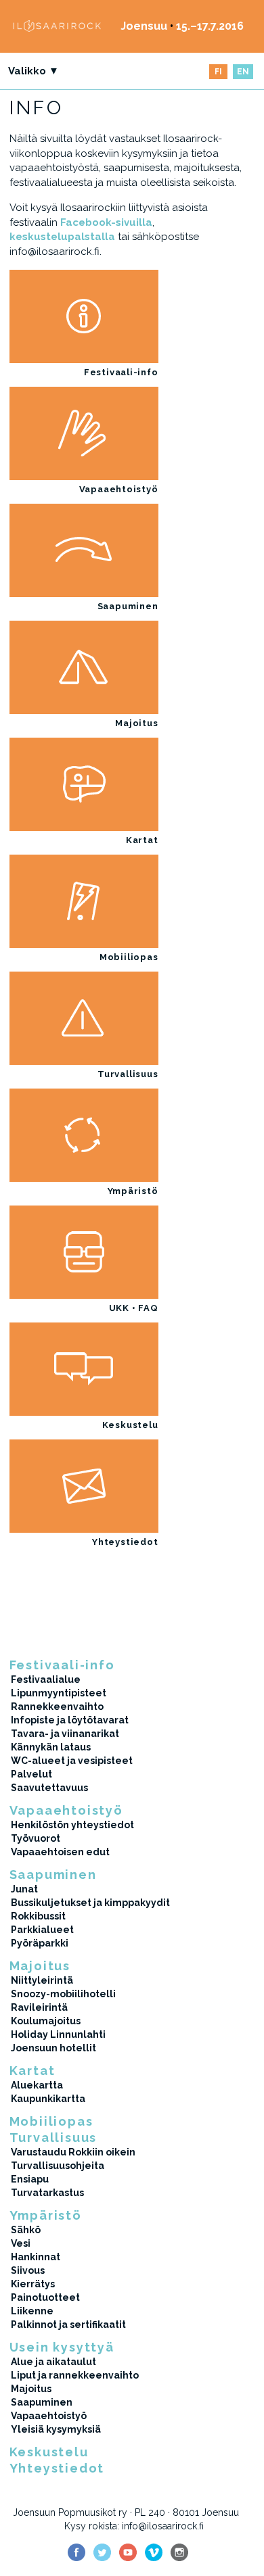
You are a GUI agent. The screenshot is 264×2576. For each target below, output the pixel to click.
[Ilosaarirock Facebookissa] (76, 2552)
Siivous (28, 2270)
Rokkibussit (38, 1916)
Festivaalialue (46, 1679)
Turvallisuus (128, 1074)
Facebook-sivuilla (106, 222)
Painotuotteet (45, 2297)
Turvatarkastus (47, 2193)
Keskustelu (130, 1425)
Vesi (21, 2243)
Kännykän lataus (51, 1747)
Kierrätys (33, 2284)
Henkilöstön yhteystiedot (72, 1825)
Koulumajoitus (46, 2021)
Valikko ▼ (34, 71)
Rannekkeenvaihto (57, 1707)
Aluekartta (37, 2085)
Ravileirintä (39, 2007)
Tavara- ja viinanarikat (65, 1734)
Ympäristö (133, 1191)
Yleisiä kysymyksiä (56, 2429)
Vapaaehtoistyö (119, 489)
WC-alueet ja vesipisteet (72, 1761)
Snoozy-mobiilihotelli (63, 1994)
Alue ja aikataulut (53, 2362)
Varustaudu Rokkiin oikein (73, 2152)
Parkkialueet (42, 1930)
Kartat (142, 840)
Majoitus (136, 723)
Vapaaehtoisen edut (60, 1852)
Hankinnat (36, 2257)
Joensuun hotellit (53, 2048)
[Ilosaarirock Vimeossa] (154, 2552)
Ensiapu (30, 2179)
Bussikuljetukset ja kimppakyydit (90, 1903)
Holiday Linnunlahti (58, 2034)
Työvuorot (36, 1838)
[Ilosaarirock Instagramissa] (179, 2552)
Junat (24, 1889)
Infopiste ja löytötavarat (70, 1720)
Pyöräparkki (40, 1943)
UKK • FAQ (134, 1308)
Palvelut (31, 1774)
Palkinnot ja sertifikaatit (68, 2324)
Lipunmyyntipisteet (59, 1693)
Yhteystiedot (125, 1542)
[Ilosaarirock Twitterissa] (102, 2552)
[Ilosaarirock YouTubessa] (128, 2552)
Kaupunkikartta (48, 2099)
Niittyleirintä (42, 1980)
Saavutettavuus (49, 1788)
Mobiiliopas (129, 957)
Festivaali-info (121, 372)
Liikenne (32, 2311)
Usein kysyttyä (62, 2347)
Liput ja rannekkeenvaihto (75, 2375)
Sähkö (26, 2230)
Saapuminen (128, 606)
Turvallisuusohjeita (58, 2166)
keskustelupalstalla (62, 237)
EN (243, 72)
